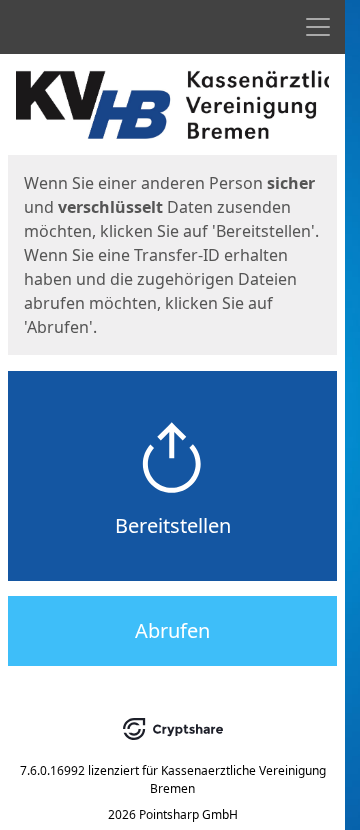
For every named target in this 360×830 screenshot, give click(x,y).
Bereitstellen (173, 525)
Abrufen (172, 630)
